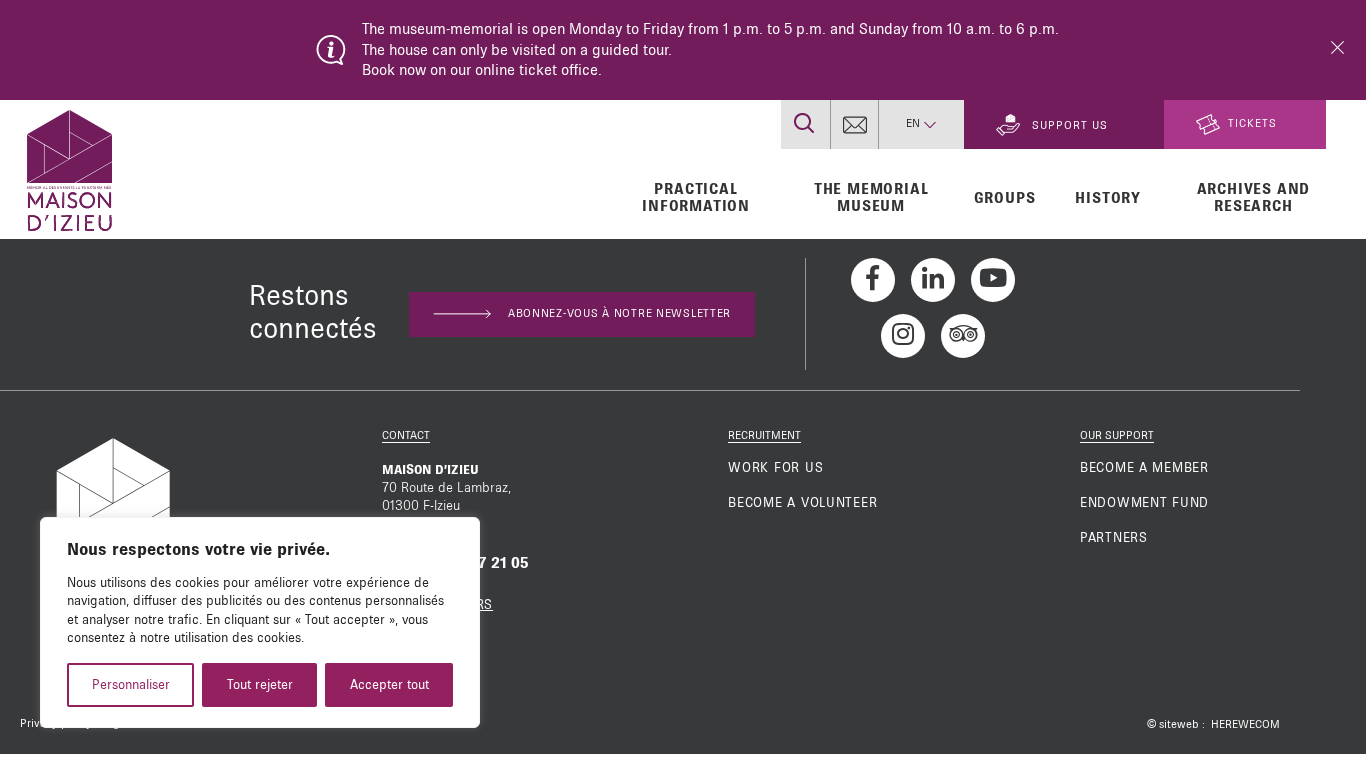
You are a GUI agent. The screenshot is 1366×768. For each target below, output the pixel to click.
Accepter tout (389, 685)
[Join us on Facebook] (873, 280)
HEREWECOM (1245, 725)
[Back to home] (69, 168)
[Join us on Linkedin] (933, 280)
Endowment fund (1144, 503)
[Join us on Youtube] (993, 280)
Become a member (1144, 468)
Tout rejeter (260, 685)
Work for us (775, 468)
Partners (1114, 538)
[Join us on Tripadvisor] (963, 336)
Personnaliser (131, 685)
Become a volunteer (802, 503)
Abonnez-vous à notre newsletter (619, 314)
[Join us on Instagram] (903, 336)
